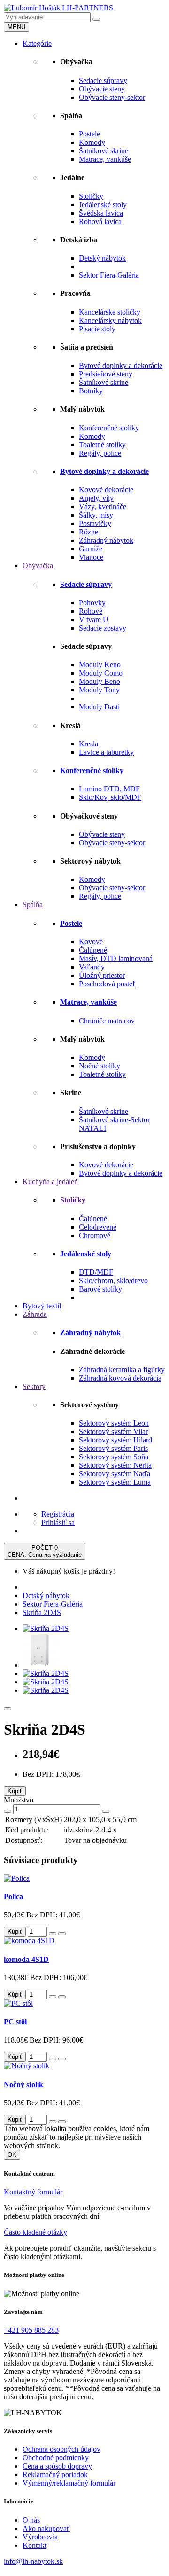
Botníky (91, 391)
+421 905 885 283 (31, 2330)
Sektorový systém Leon (114, 1423)
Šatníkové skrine (104, 151)
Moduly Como (101, 673)
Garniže (91, 549)
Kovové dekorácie (106, 490)
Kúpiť (15, 1791)
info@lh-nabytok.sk (33, 2561)
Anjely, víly (96, 498)
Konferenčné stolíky (109, 428)
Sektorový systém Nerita (115, 1465)
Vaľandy (92, 967)
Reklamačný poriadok (55, 2475)
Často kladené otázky (35, 2232)
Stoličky (91, 196)
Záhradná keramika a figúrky (122, 1370)
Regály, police (100, 453)
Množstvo (19, 1800)
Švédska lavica (101, 213)
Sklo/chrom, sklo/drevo (113, 1280)
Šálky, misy (96, 515)
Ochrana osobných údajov (61, 2449)
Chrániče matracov (107, 1021)
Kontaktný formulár (33, 2192)
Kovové (91, 942)
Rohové (91, 611)
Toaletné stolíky (102, 445)
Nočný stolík (23, 2084)
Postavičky (95, 523)
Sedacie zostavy (103, 628)
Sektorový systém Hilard (115, 1440)
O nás (31, 2520)
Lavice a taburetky (106, 752)
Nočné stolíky (100, 1066)
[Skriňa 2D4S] (46, 1628)
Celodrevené (98, 1227)
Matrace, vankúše (105, 159)
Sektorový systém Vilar (113, 1431)
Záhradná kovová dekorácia (120, 1378)
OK (12, 2155)
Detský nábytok (102, 258)
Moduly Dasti (99, 707)
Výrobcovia (40, 2537)
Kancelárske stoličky (110, 312)
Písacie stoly (97, 329)
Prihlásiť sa (58, 1522)
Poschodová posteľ (107, 984)
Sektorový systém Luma (115, 1482)
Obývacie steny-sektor (112, 97)
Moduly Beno (100, 681)
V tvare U (94, 620)
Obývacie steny (102, 89)
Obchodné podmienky (56, 2458)
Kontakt (35, 2545)
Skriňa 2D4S (42, 1612)
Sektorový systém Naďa (115, 1474)
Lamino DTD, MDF (109, 789)
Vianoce (91, 557)
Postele (89, 134)
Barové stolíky (100, 1289)
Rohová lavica (100, 222)
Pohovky (92, 603)
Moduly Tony (99, 690)
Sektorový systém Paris (113, 1448)
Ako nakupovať (46, 2528)
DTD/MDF (96, 1272)
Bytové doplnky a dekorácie (121, 365)
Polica (13, 1896)
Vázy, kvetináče (103, 507)
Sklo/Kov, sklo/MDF (110, 797)
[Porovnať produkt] (62, 1934)
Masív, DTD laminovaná (116, 958)
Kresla (88, 744)
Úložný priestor (102, 975)
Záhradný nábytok (106, 540)
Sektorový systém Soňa (114, 1457)
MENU (16, 27)
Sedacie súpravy (103, 80)
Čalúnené (93, 950)
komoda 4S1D (26, 1959)
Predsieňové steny (106, 374)
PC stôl (15, 2022)
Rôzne (88, 532)
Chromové (95, 1235)
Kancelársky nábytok (110, 320)
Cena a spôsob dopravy (57, 2466)
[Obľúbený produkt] (8, 1709)
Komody (92, 142)
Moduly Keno (100, 665)
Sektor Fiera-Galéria (109, 275)
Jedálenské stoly (103, 205)
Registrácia (58, 1514)
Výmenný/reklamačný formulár (69, 2483)
